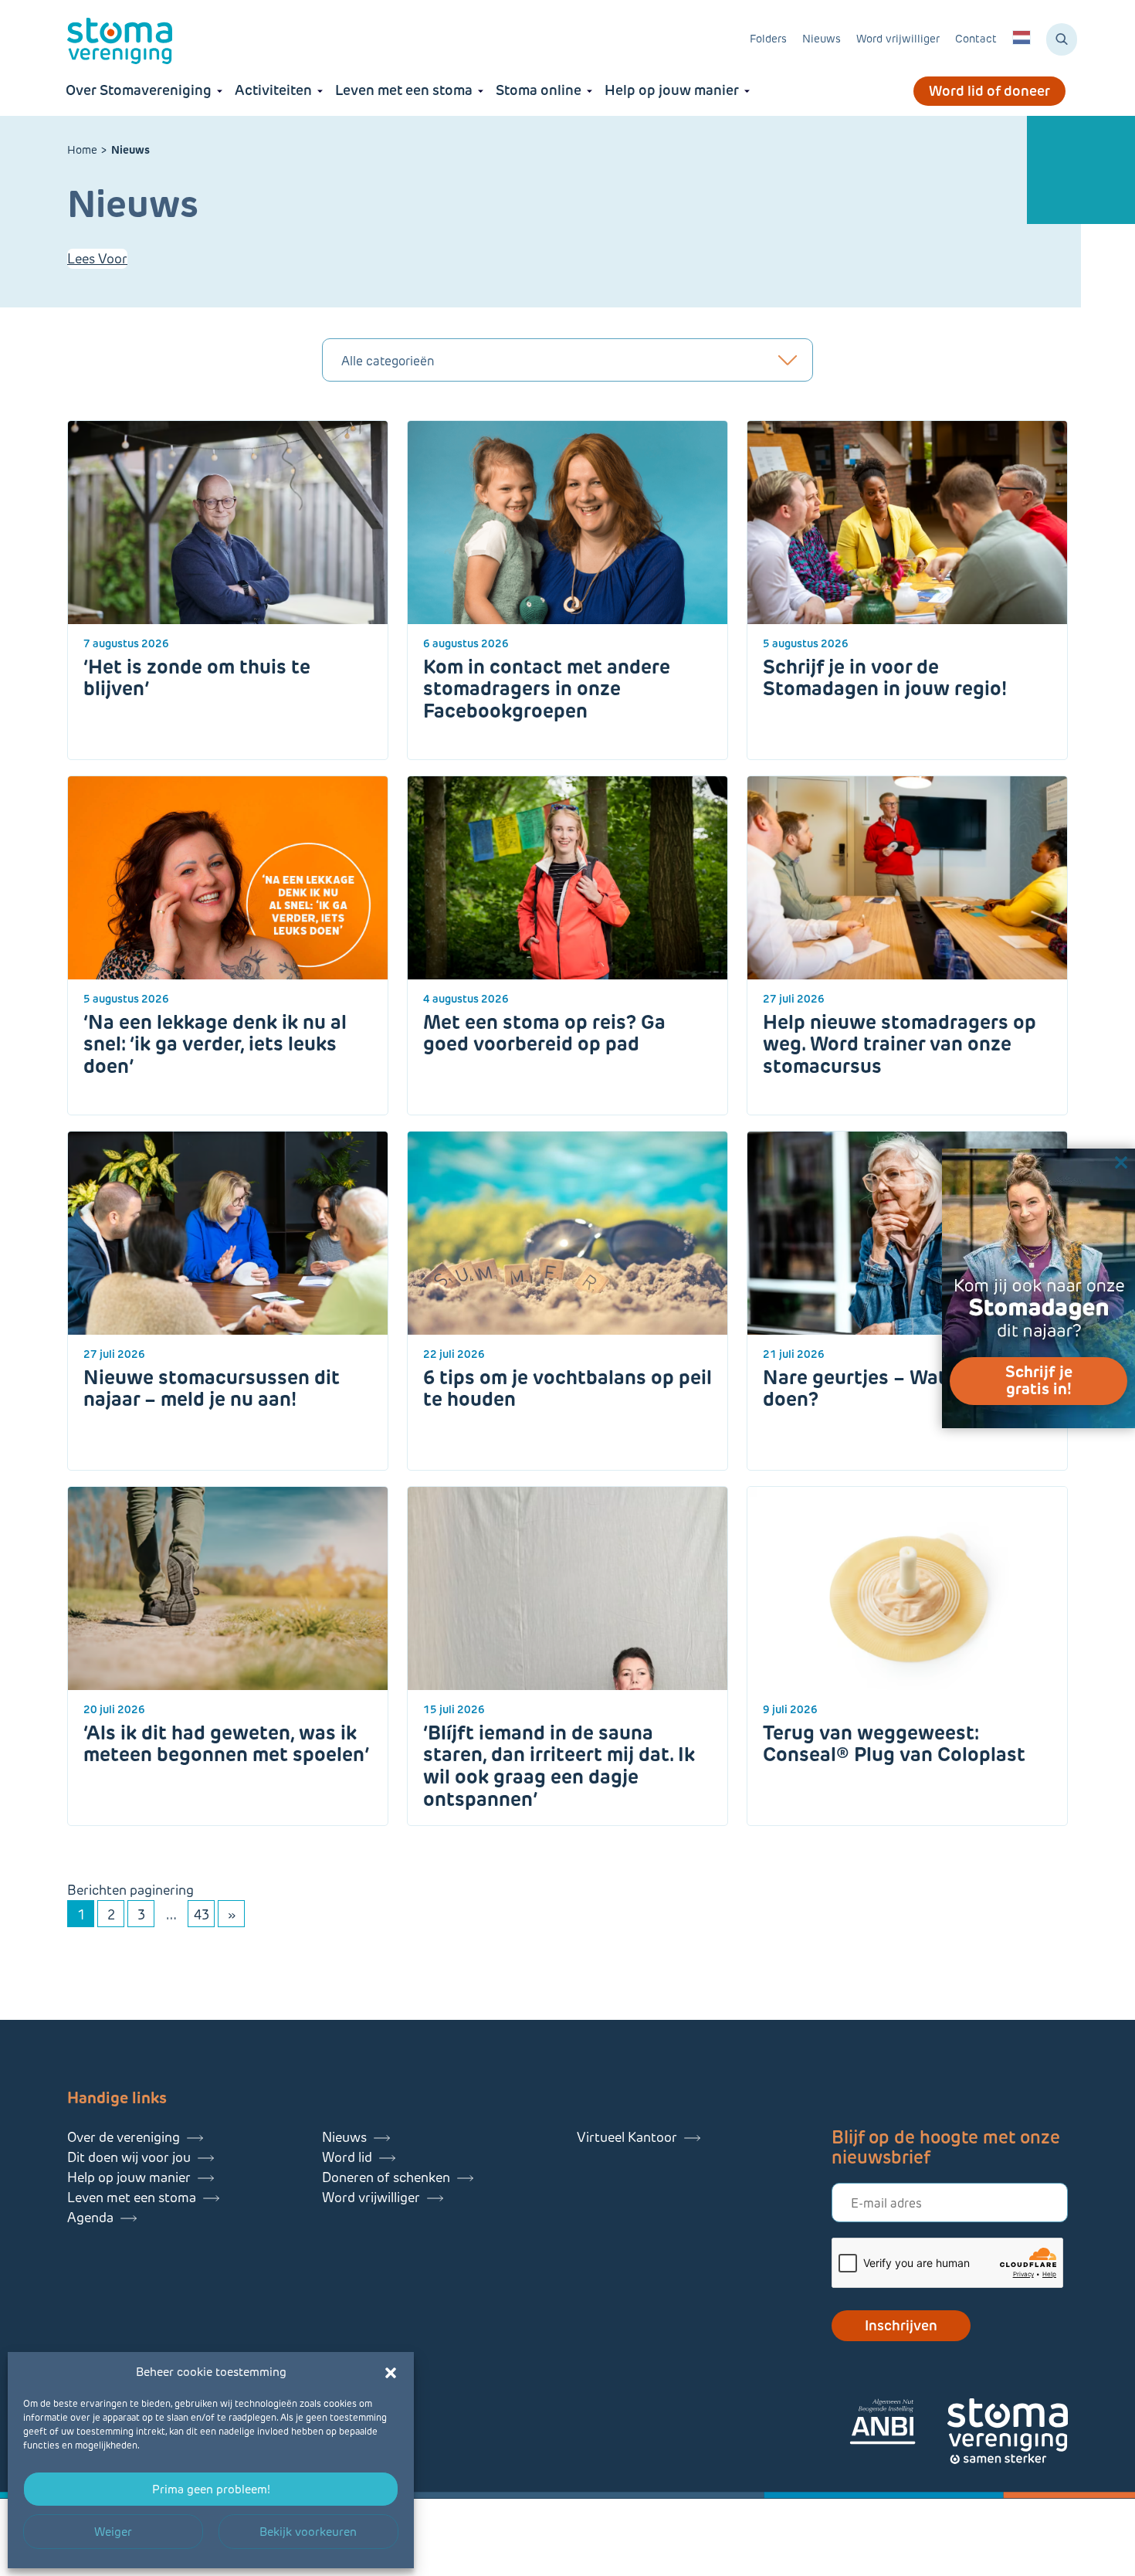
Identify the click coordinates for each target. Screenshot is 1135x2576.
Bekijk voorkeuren (308, 2532)
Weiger (113, 2532)
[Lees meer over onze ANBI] (898, 2424)
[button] (391, 2373)
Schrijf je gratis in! (1039, 1380)
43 (202, 1915)
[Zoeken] (1062, 39)
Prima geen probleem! (211, 2489)
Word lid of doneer (989, 91)
